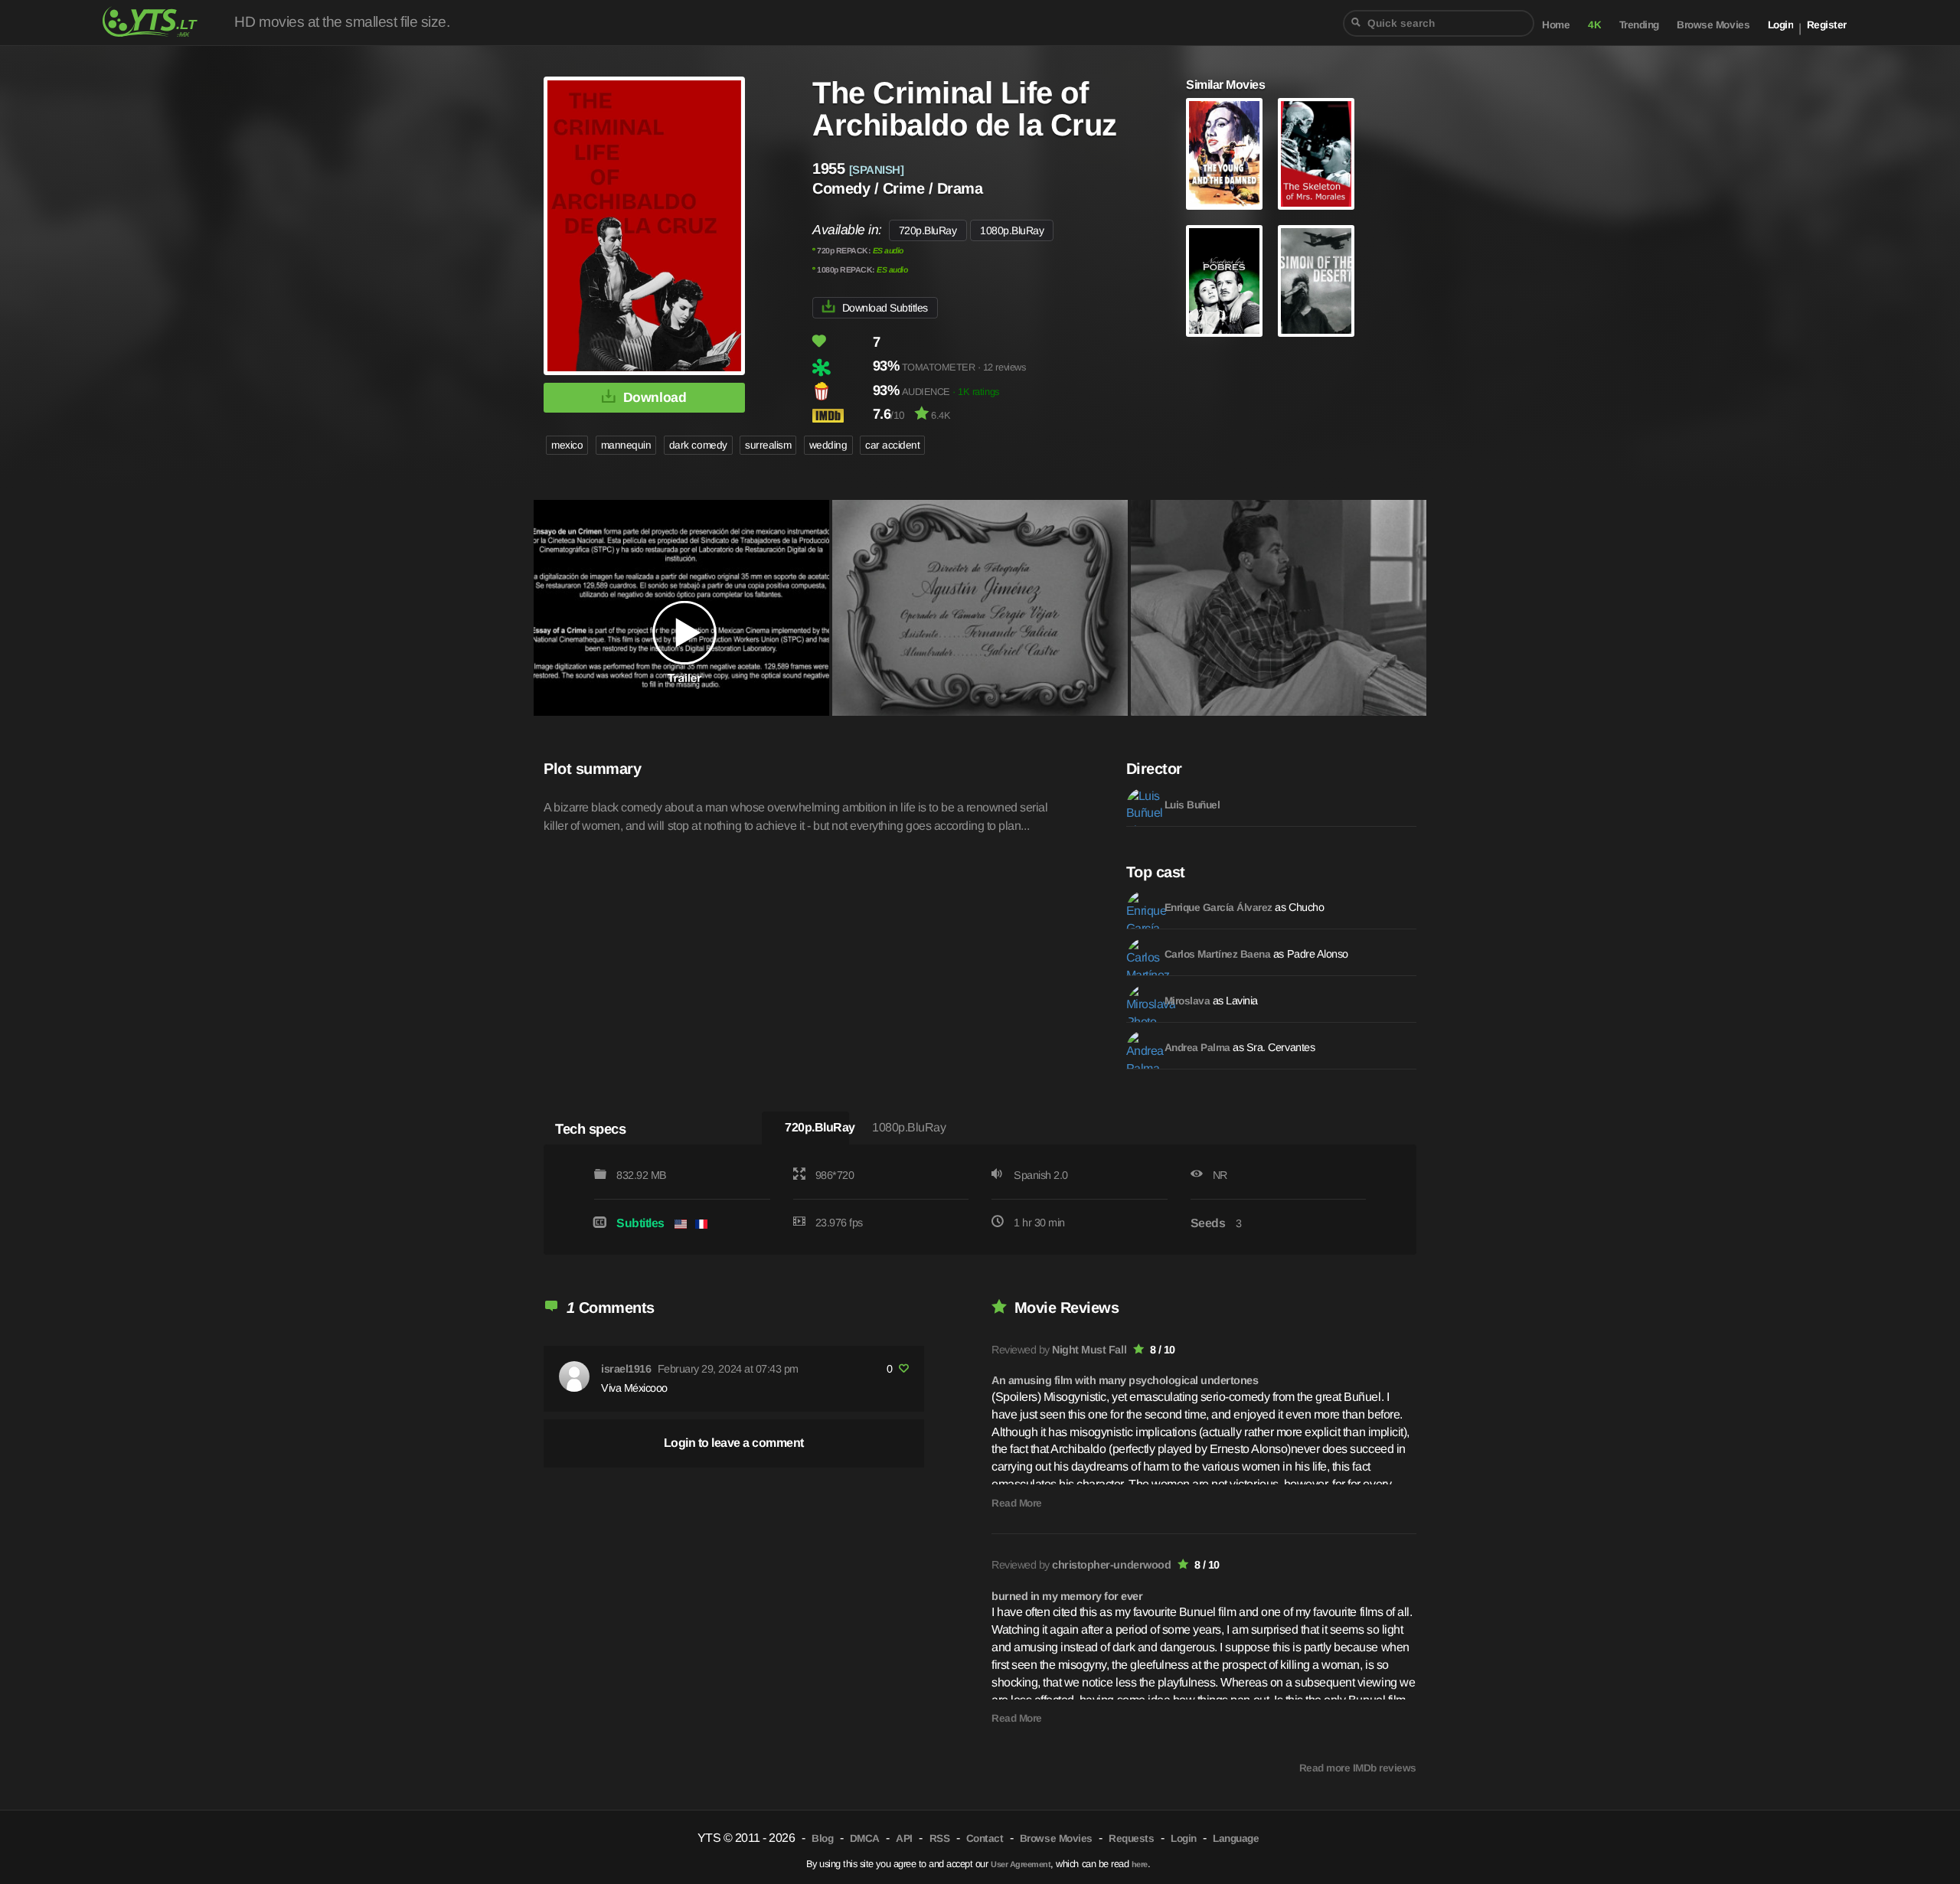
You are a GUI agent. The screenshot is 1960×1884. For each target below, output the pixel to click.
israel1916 (626, 1369)
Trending (1639, 25)
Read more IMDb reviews (1358, 1768)
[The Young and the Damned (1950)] (1224, 154)
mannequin (626, 445)
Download (655, 397)
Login (1781, 25)
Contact (985, 1838)
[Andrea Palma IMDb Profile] (1142, 1046)
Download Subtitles (885, 308)
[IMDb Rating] (841, 415)
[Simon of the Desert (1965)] (1316, 281)
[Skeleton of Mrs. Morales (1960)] (1316, 154)
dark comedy (698, 445)
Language (1236, 1838)
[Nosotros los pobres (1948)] (1224, 281)
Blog (822, 1838)
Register (1827, 25)
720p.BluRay (928, 230)
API (904, 1838)
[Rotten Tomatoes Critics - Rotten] (841, 367)
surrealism (768, 445)
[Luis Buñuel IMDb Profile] (1142, 803)
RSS (940, 1838)
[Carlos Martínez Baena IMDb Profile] (1142, 952)
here (1140, 1864)
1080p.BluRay (1012, 230)
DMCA (865, 1838)
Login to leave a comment (734, 1443)
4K (1594, 25)
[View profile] (574, 1376)
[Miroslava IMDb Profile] (1142, 999)
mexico (567, 445)
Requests (1131, 1838)
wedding (828, 445)
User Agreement (1021, 1864)
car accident (892, 445)
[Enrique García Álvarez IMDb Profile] (1142, 906)
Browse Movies (1713, 25)
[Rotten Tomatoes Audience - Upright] (841, 391)
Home (1556, 25)
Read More (1017, 1503)
